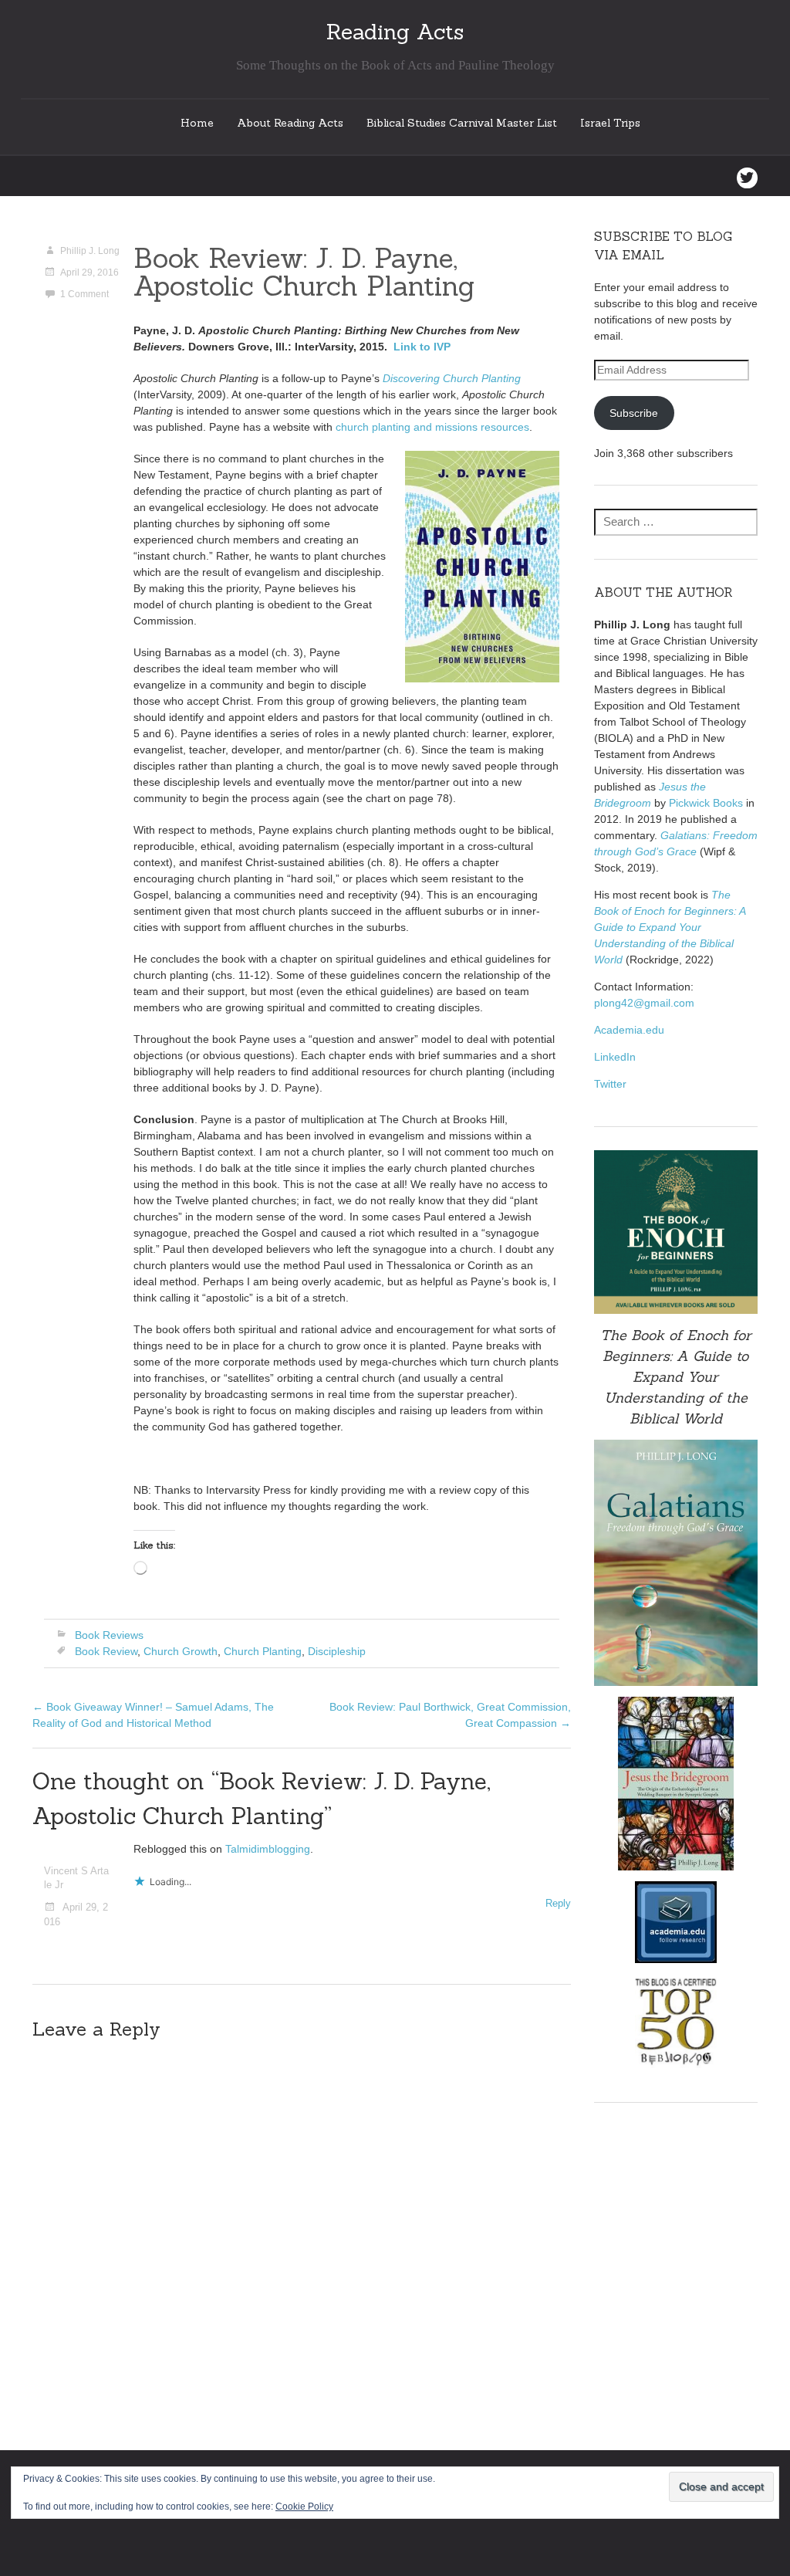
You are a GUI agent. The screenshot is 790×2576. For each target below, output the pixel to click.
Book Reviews (109, 1635)
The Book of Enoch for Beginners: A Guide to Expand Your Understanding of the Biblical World (670, 927)
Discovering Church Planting (452, 378)
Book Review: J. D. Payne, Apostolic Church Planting (304, 272)
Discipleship (337, 1651)
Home (197, 123)
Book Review (106, 1651)
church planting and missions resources (432, 427)
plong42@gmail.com (644, 1003)
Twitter (610, 1084)
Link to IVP (422, 347)
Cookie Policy (304, 2507)
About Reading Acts (290, 123)
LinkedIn (615, 1057)
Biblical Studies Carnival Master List (462, 123)
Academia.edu (629, 1030)
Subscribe (634, 413)
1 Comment (84, 294)
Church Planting (263, 1651)
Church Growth (181, 1651)
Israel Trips (610, 123)
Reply (558, 1904)
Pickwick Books (706, 803)
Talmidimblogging (268, 1849)
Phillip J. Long (90, 251)
